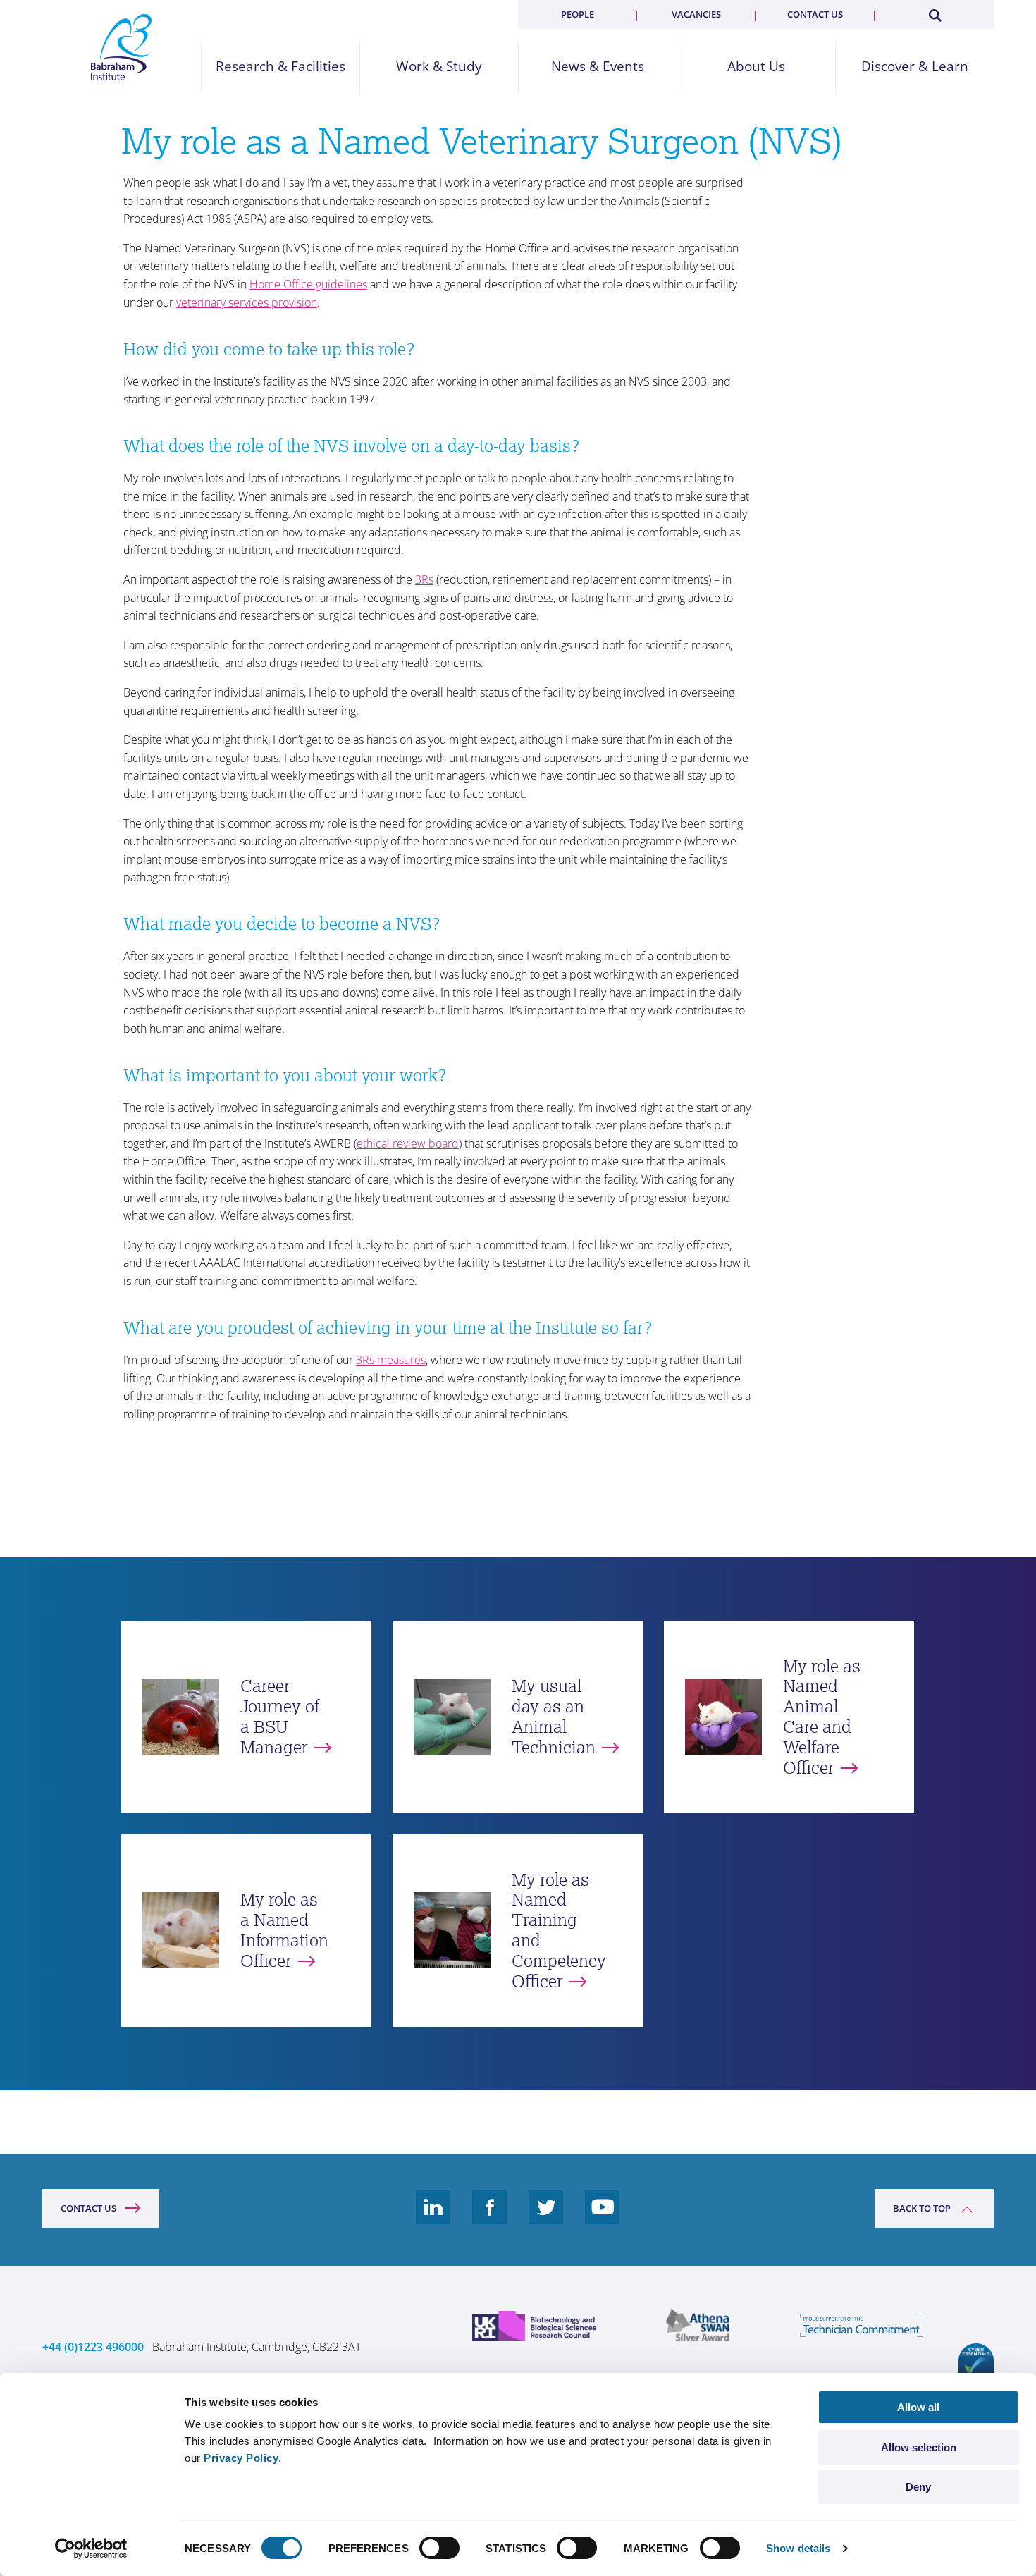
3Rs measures (391, 1360)
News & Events (598, 67)
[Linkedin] (433, 2218)
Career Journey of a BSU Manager (280, 1716)
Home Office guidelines (308, 284)
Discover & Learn (915, 67)
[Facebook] (490, 2218)
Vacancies (696, 14)
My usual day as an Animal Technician (554, 1716)
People (578, 14)
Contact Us (88, 2208)
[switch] (439, 2548)
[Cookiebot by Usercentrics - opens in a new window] (91, 2549)
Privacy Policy (241, 2458)
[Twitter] (546, 2218)
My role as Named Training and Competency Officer (559, 1931)
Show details (798, 2548)
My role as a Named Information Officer (284, 1930)
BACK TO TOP (922, 2208)
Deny (918, 2487)
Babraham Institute (122, 47)
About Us (756, 67)
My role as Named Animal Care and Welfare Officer (822, 1717)
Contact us (815, 14)
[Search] (935, 13)
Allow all (918, 2407)
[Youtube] (603, 2218)
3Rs (424, 579)
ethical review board (408, 1143)
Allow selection (919, 2447)
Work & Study (439, 67)
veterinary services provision (247, 302)
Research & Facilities (280, 67)
